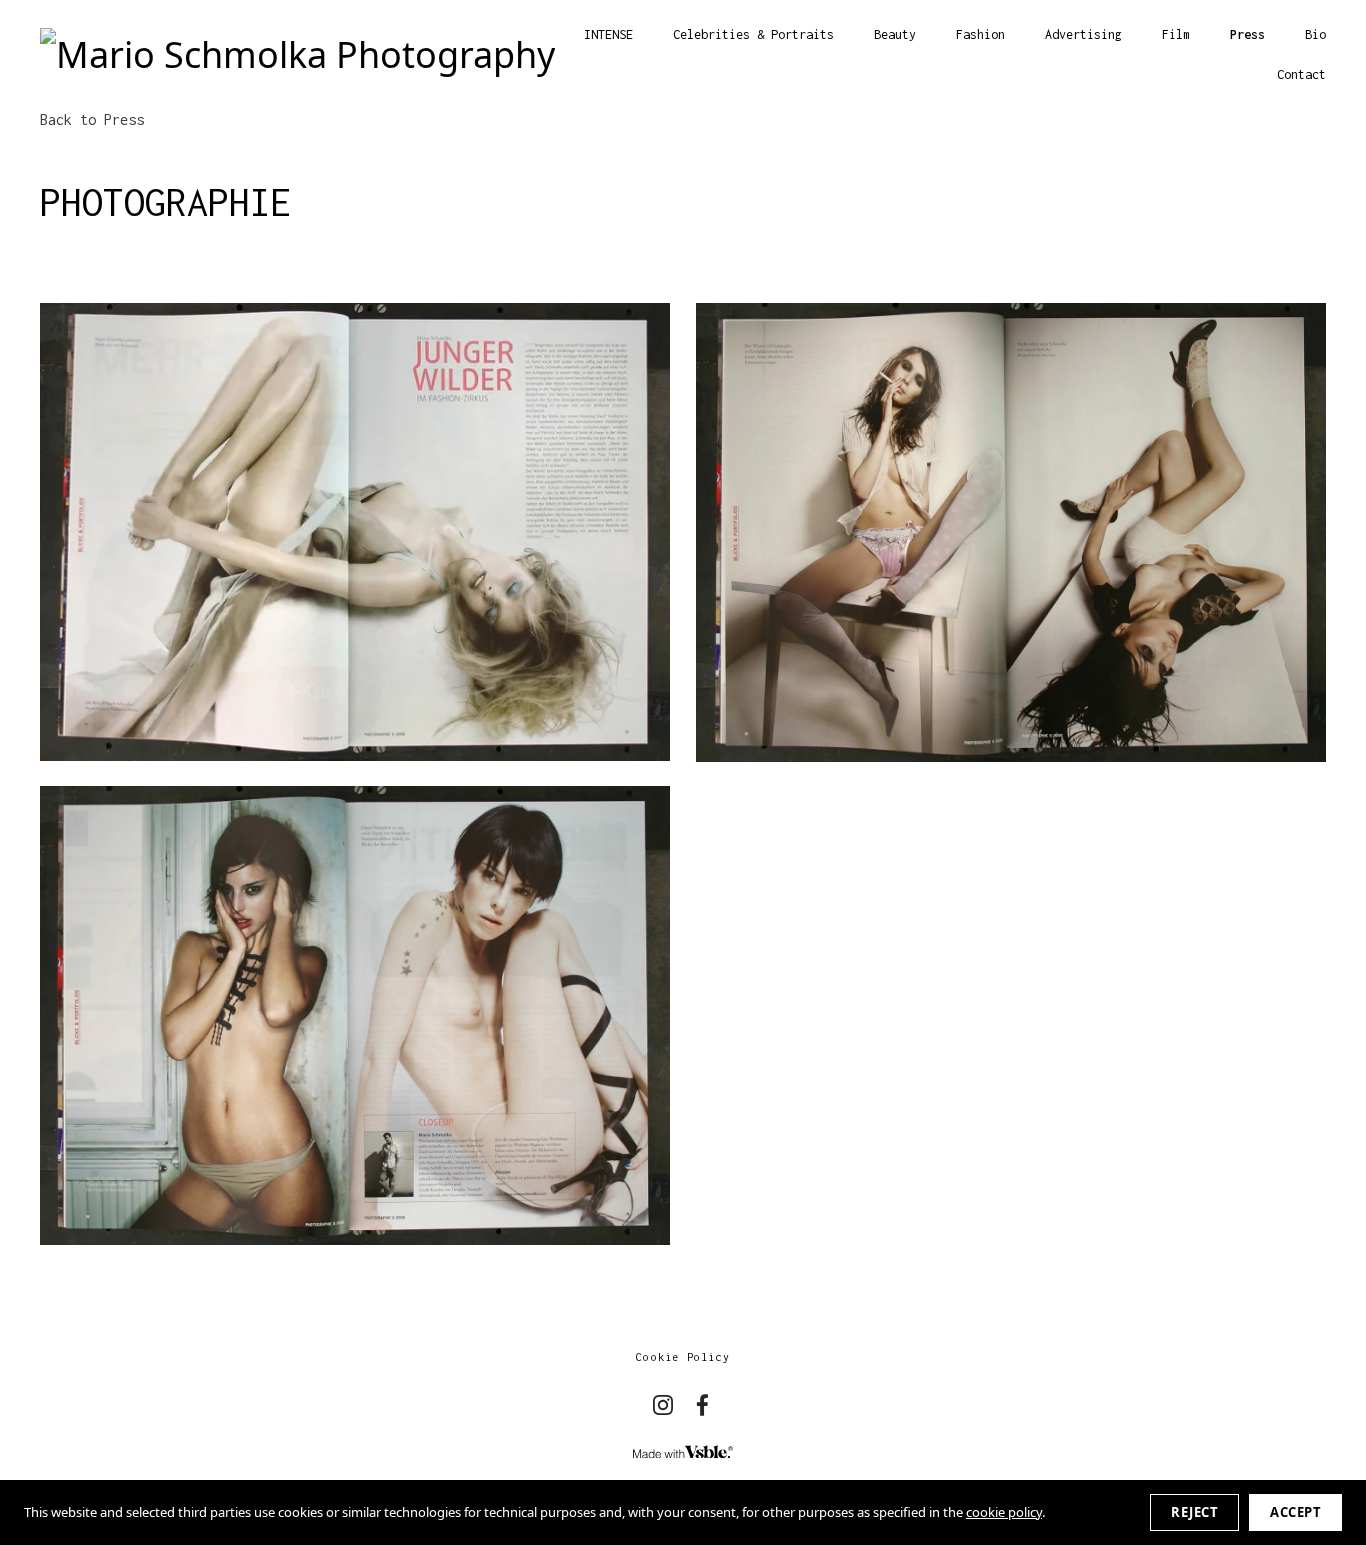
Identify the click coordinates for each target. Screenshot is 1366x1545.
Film (1176, 34)
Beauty (895, 34)
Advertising (1083, 34)
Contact (1301, 74)
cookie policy (1004, 1512)
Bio (1315, 34)
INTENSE (608, 34)
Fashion (980, 34)
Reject (1194, 1512)
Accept (1295, 1512)
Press (1247, 34)
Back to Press (92, 119)
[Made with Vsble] (683, 1452)
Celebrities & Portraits (753, 34)
